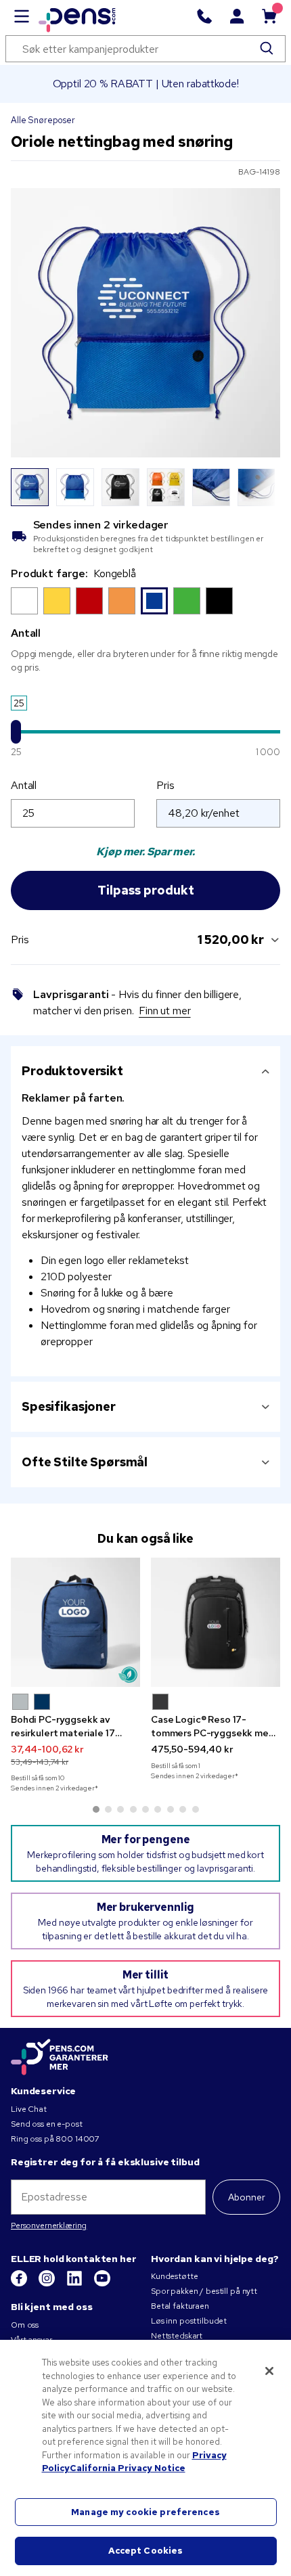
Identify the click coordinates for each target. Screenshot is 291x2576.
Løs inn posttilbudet (189, 2321)
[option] (24, 601)
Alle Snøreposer (43, 120)
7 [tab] (171, 1809)
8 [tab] (183, 1809)
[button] (20, 1702)
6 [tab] (158, 1809)
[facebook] (20, 2284)
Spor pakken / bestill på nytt (204, 2291)
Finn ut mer (164, 1011)
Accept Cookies (146, 2551)
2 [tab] (108, 1809)
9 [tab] (196, 1809)
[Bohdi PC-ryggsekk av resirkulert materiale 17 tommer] (75, 1622)
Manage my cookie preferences (145, 2512)
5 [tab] (145, 1809)
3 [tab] (120, 1809)
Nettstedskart (177, 2336)
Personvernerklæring (49, 2225)
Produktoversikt (72, 1071)
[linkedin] (75, 2284)
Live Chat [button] (29, 2109)
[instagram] (48, 2284)
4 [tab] (133, 1809)
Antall (24, 785)
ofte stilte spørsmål (85, 1462)
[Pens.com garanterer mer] (60, 2058)
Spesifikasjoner (69, 1406)
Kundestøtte (174, 2276)
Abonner (247, 2197)
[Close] (269, 2371)
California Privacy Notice (128, 2468)
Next (262, 487)
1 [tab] (96, 1809)
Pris (165, 785)
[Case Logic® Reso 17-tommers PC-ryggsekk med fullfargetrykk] (216, 1622)
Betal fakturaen (180, 2306)
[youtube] (102, 2284)
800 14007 (77, 2139)
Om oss (25, 2325)
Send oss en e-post (46, 2124)
